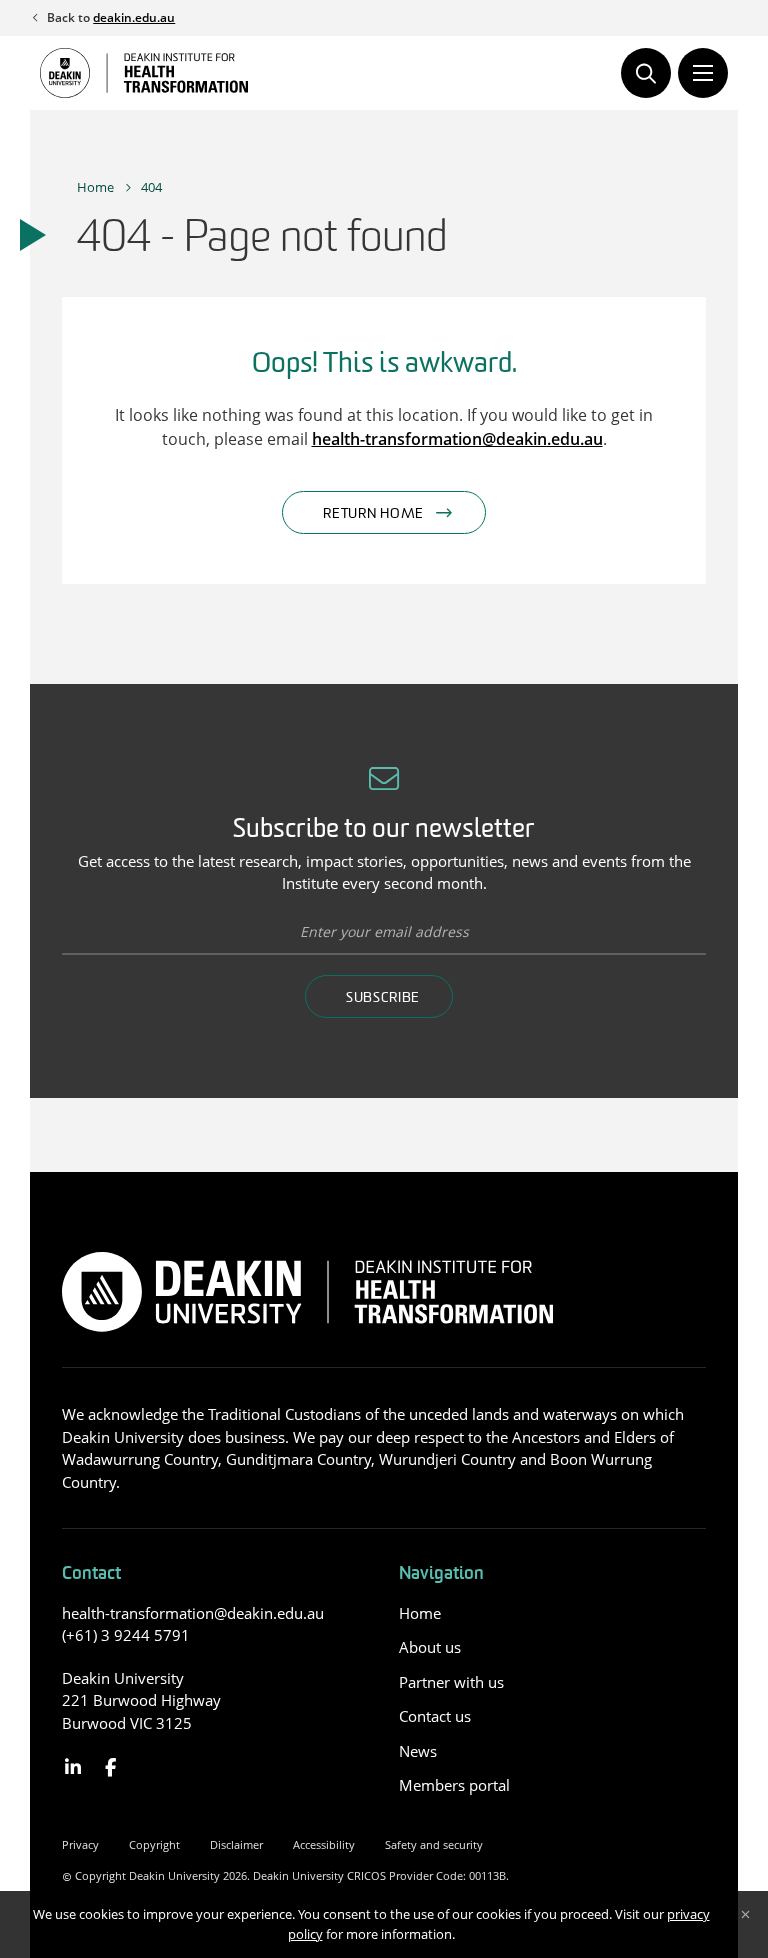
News (418, 1751)
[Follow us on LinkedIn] (73, 1767)
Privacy (80, 1844)
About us (430, 1647)
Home (95, 187)
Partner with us (451, 1682)
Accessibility (324, 1844)
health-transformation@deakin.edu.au (457, 439)
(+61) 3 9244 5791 (126, 1635)
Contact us (435, 1716)
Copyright (154, 1844)
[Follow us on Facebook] (111, 1767)
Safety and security (434, 1844)
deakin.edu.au (134, 17)
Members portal (454, 1785)
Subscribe (383, 998)
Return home (373, 514)
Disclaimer (236, 1844)
